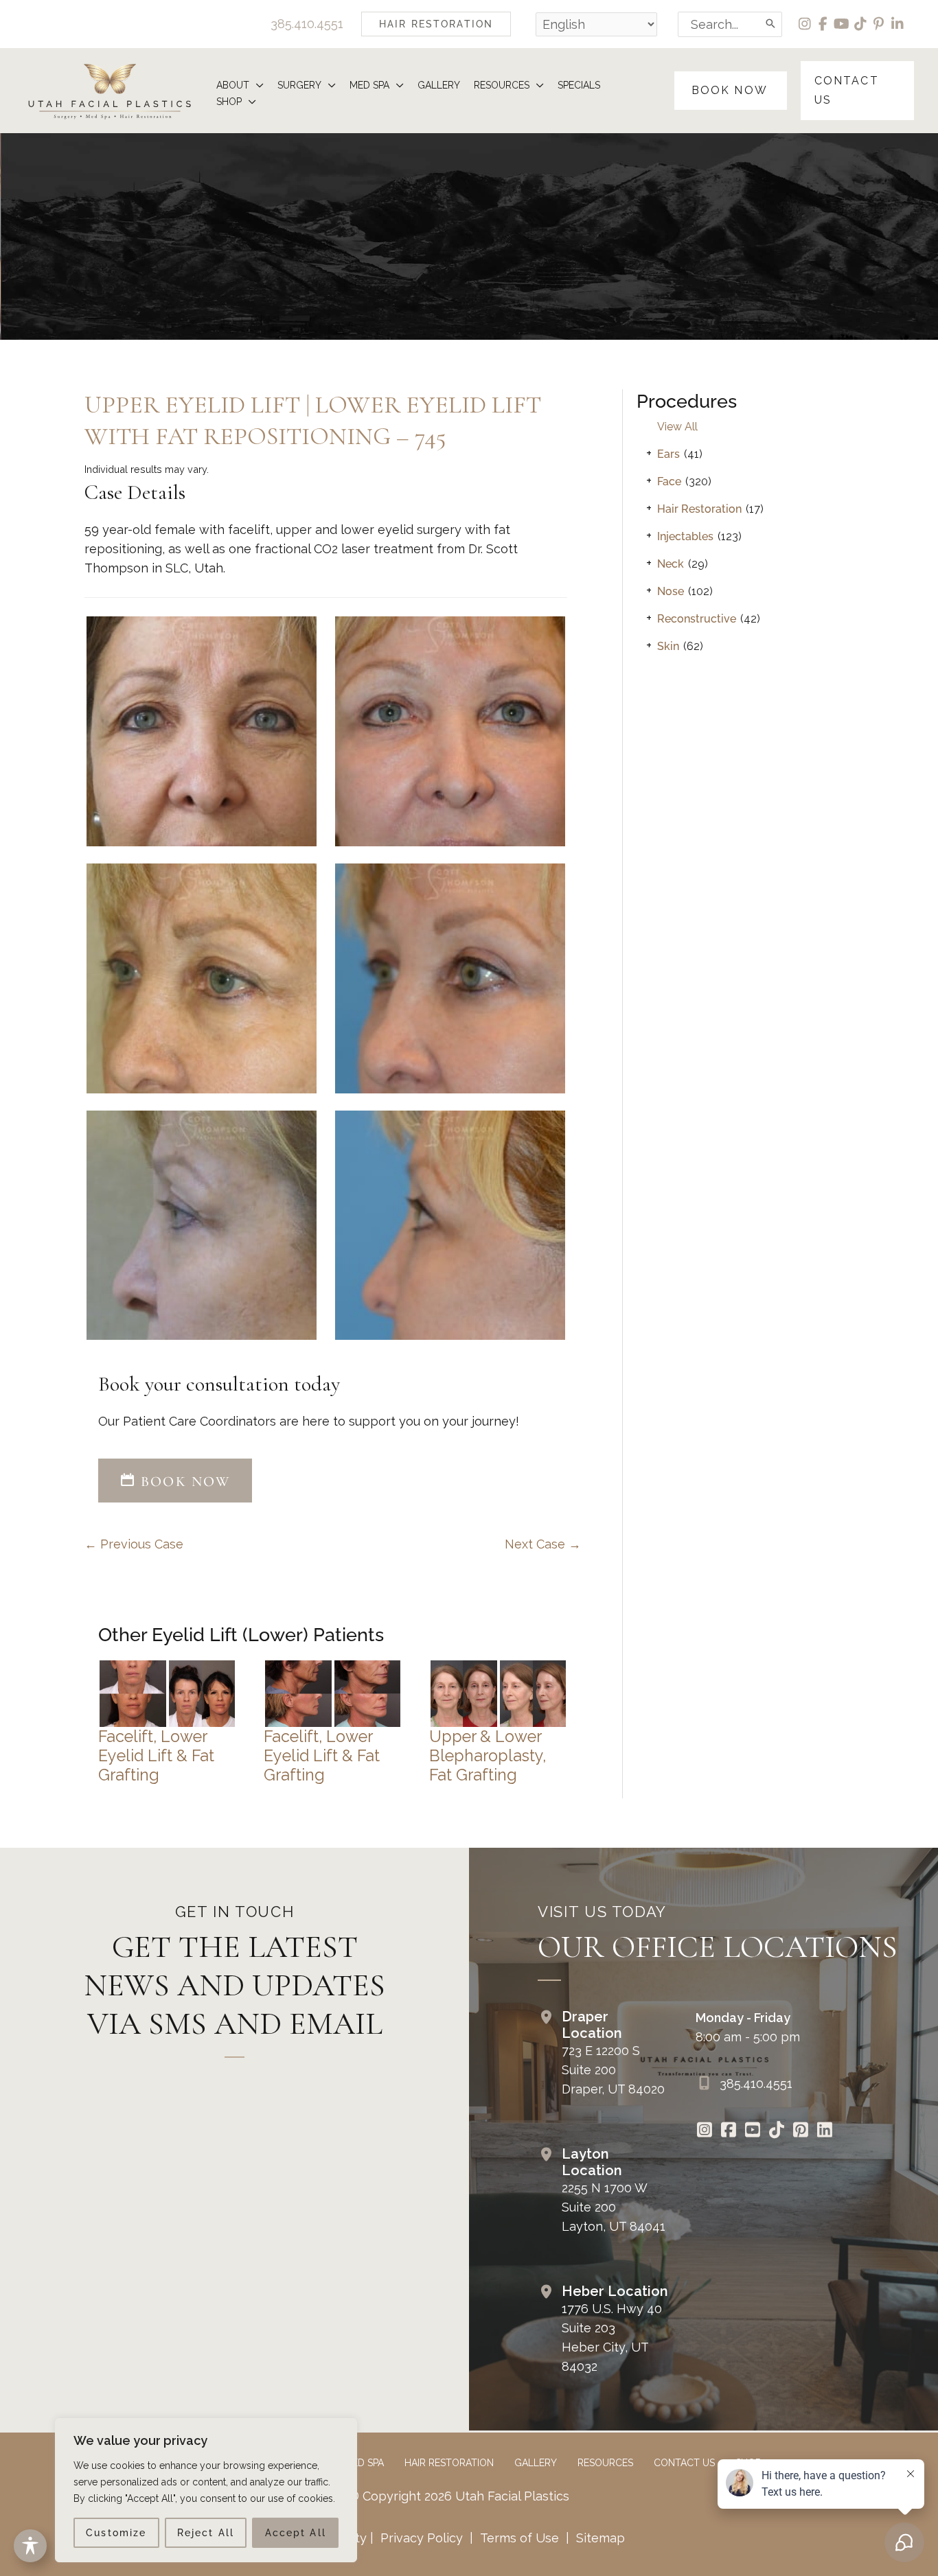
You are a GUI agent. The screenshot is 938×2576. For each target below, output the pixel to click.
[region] (206, 2490)
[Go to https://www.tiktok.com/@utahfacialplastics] (776, 2131)
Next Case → (543, 1544)
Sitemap (599, 2538)
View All (677, 427)
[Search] (771, 24)
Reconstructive (697, 619)
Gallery (536, 2463)
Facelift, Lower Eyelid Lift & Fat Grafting (156, 1755)
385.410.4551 (307, 24)
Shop (748, 2463)
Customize (116, 2533)
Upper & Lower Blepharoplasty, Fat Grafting (488, 1755)
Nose (671, 591)
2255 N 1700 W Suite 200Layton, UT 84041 (614, 2207)
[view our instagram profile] (805, 24)
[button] (436, 24)
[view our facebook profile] (824, 24)
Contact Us (684, 2463)
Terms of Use (519, 2538)
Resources (605, 2463)
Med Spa (364, 2463)
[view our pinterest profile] (879, 24)
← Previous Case (134, 1544)
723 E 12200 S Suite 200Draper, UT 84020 (613, 2070)
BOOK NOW (183, 1482)
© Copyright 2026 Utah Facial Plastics (459, 2496)
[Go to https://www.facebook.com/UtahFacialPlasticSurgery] (728, 2131)
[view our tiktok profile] (861, 24)
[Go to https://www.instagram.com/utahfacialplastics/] (704, 2131)
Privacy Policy (422, 2538)
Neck (671, 564)
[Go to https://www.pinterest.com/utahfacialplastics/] (800, 2131)
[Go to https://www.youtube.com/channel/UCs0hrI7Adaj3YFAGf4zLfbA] (752, 2131)
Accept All (296, 2533)
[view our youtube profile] (842, 24)
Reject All (206, 2533)
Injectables (685, 536)
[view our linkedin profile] (898, 24)
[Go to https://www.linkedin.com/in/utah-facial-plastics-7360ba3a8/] (824, 2131)
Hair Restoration (699, 509)
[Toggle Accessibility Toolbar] (30, 2546)
